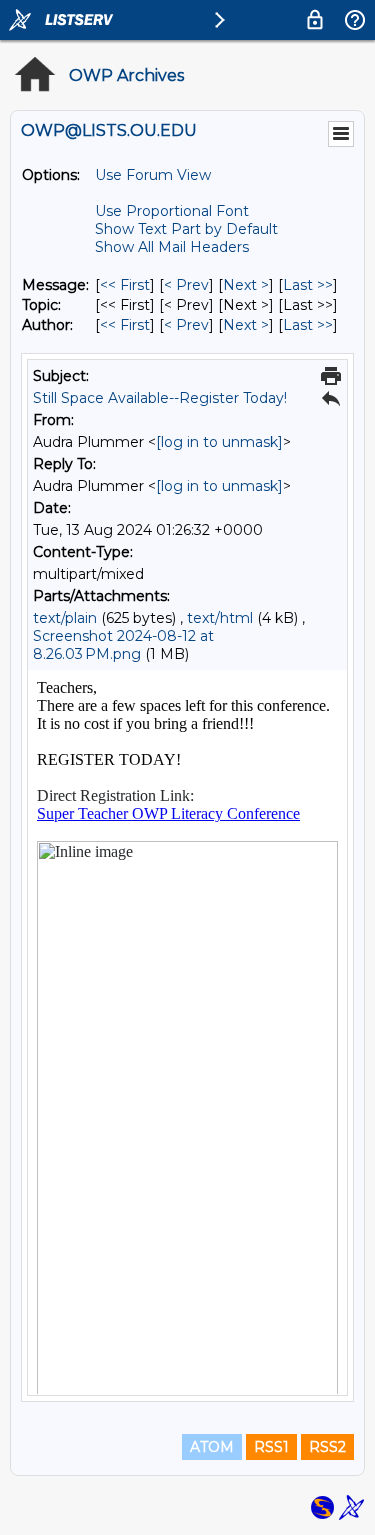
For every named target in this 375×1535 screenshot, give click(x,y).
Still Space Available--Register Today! (160, 398)
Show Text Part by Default (186, 229)
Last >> (308, 285)
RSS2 (327, 1447)
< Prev (186, 285)
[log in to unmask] (219, 442)
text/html (220, 618)
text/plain (65, 618)
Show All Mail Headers (172, 247)
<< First (125, 285)
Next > (246, 285)
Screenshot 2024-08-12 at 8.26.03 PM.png (123, 645)
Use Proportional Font (172, 211)
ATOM (212, 1447)
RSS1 (271, 1447)
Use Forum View (153, 175)
